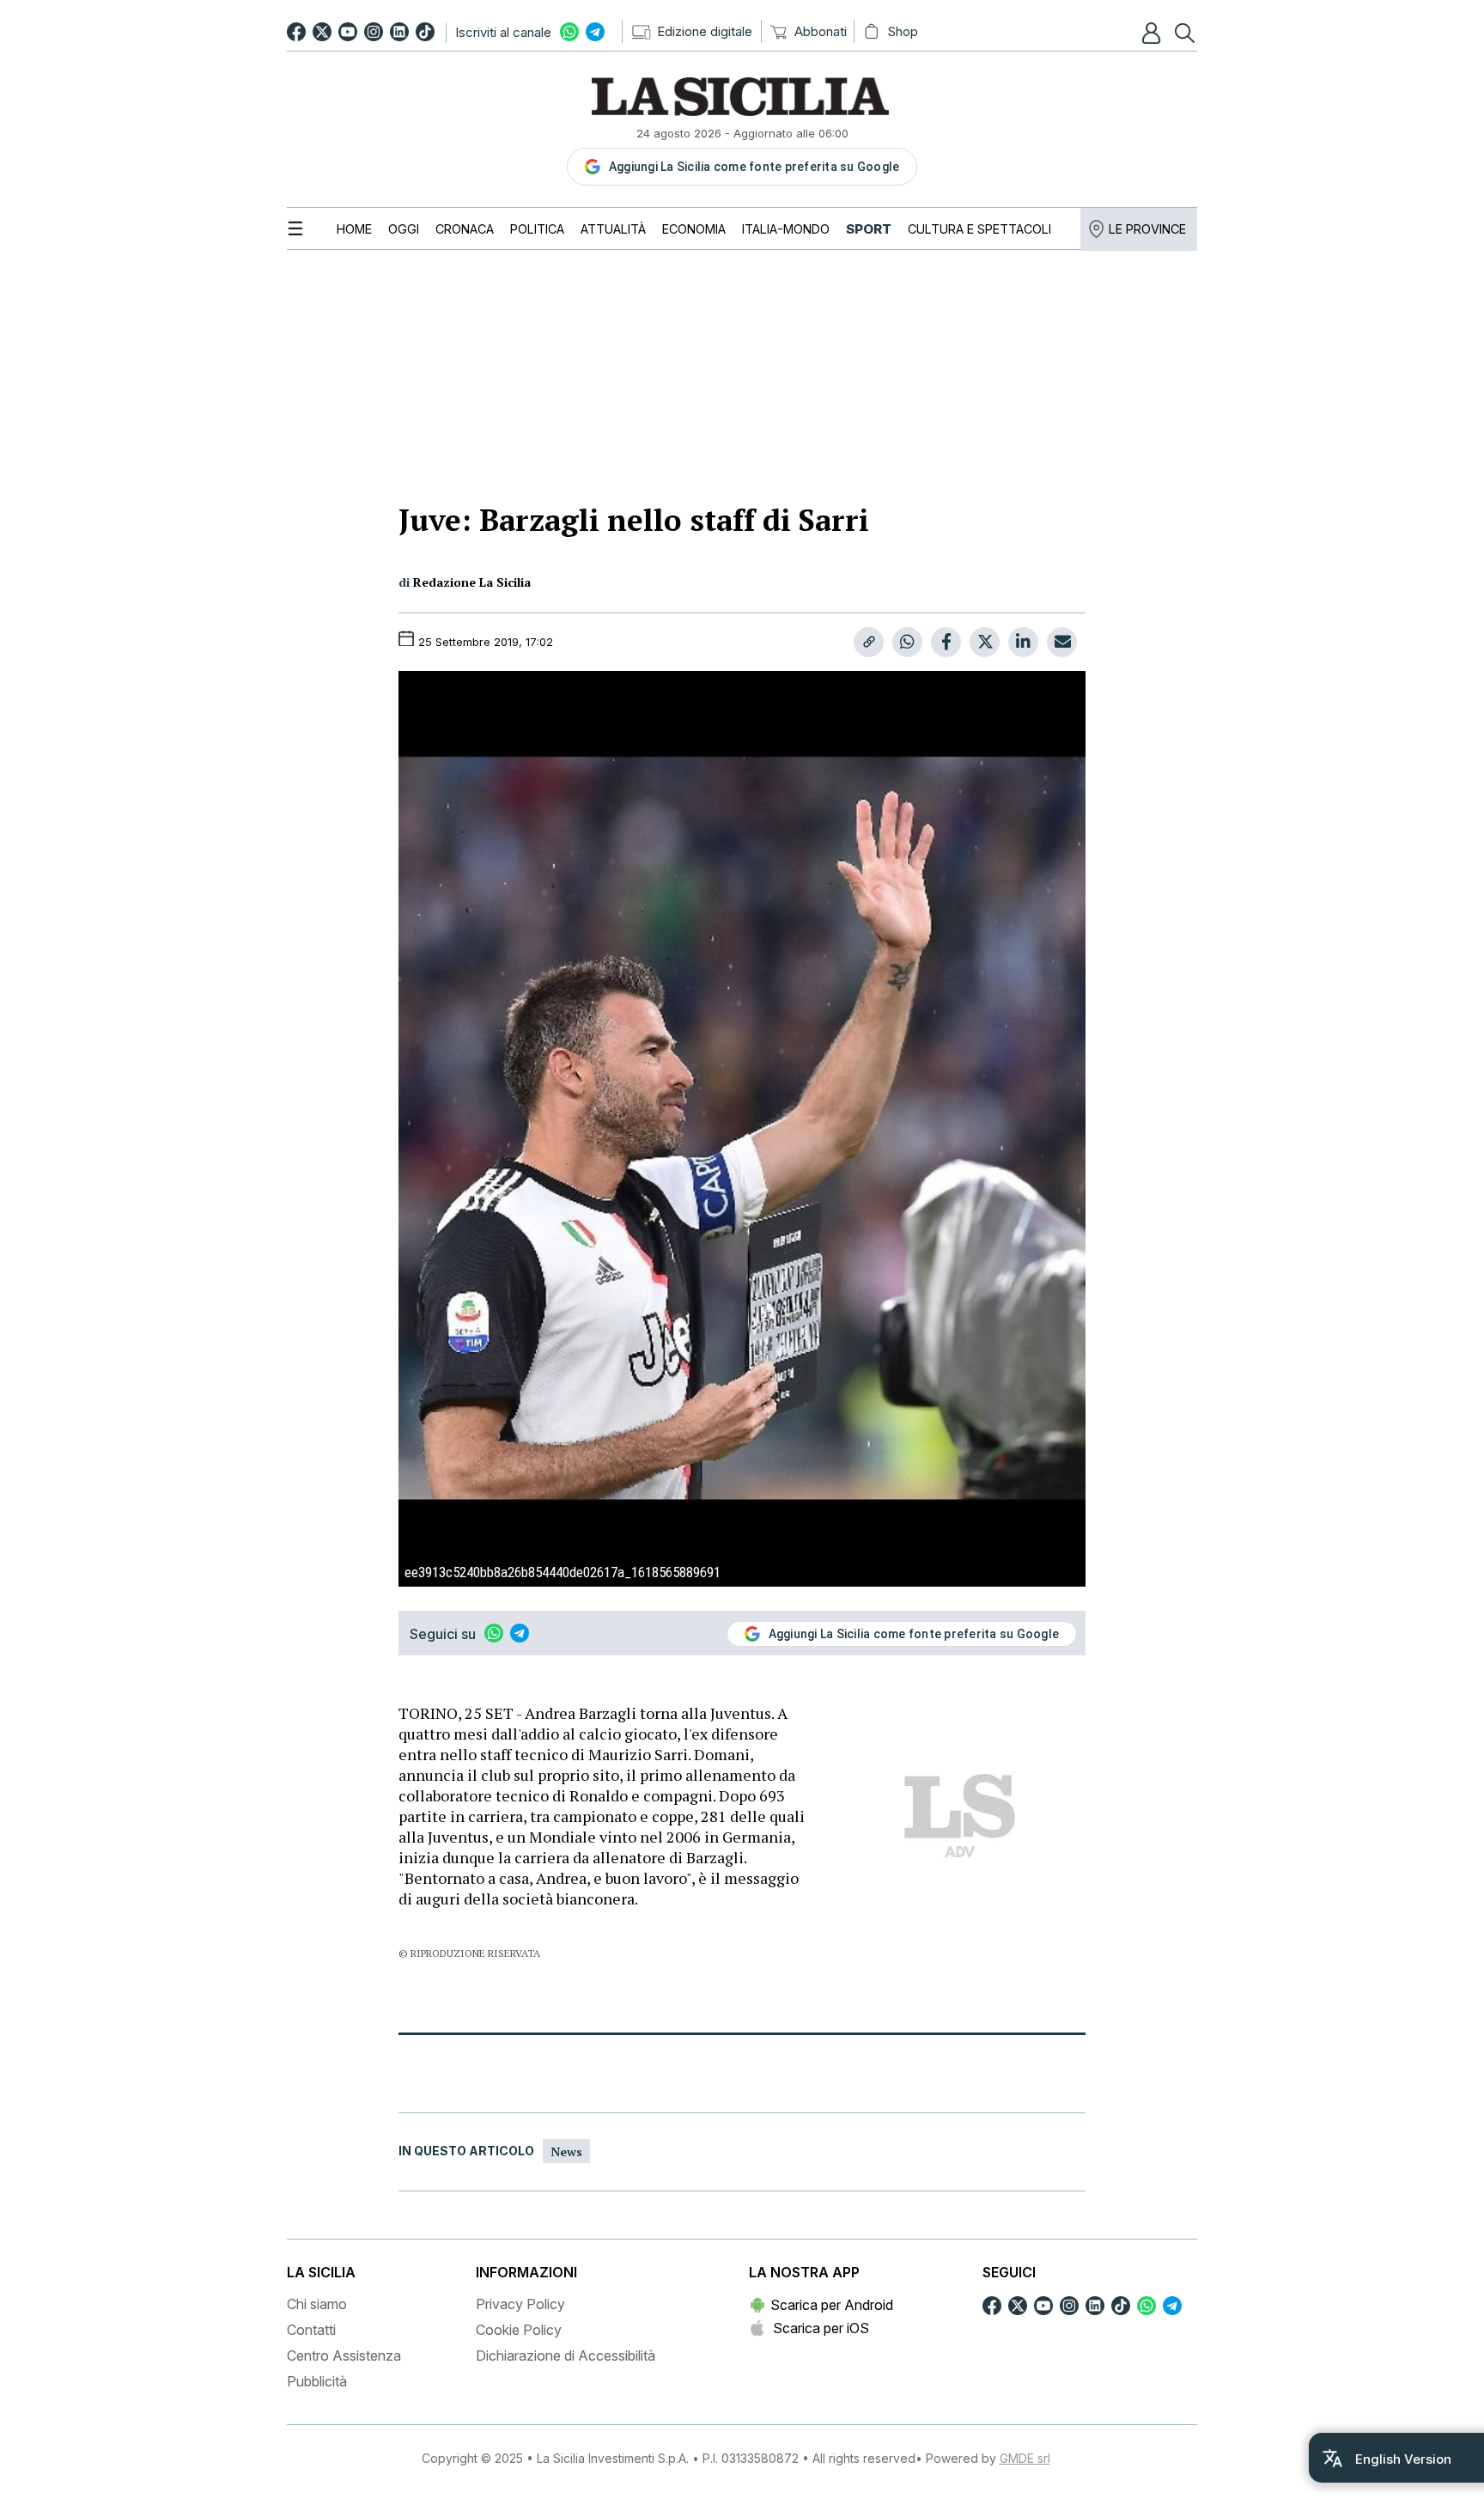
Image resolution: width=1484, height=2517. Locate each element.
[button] (1153, 33)
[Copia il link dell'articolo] (869, 642)
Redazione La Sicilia (472, 582)
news (566, 2151)
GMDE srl (1025, 2458)
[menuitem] (354, 229)
